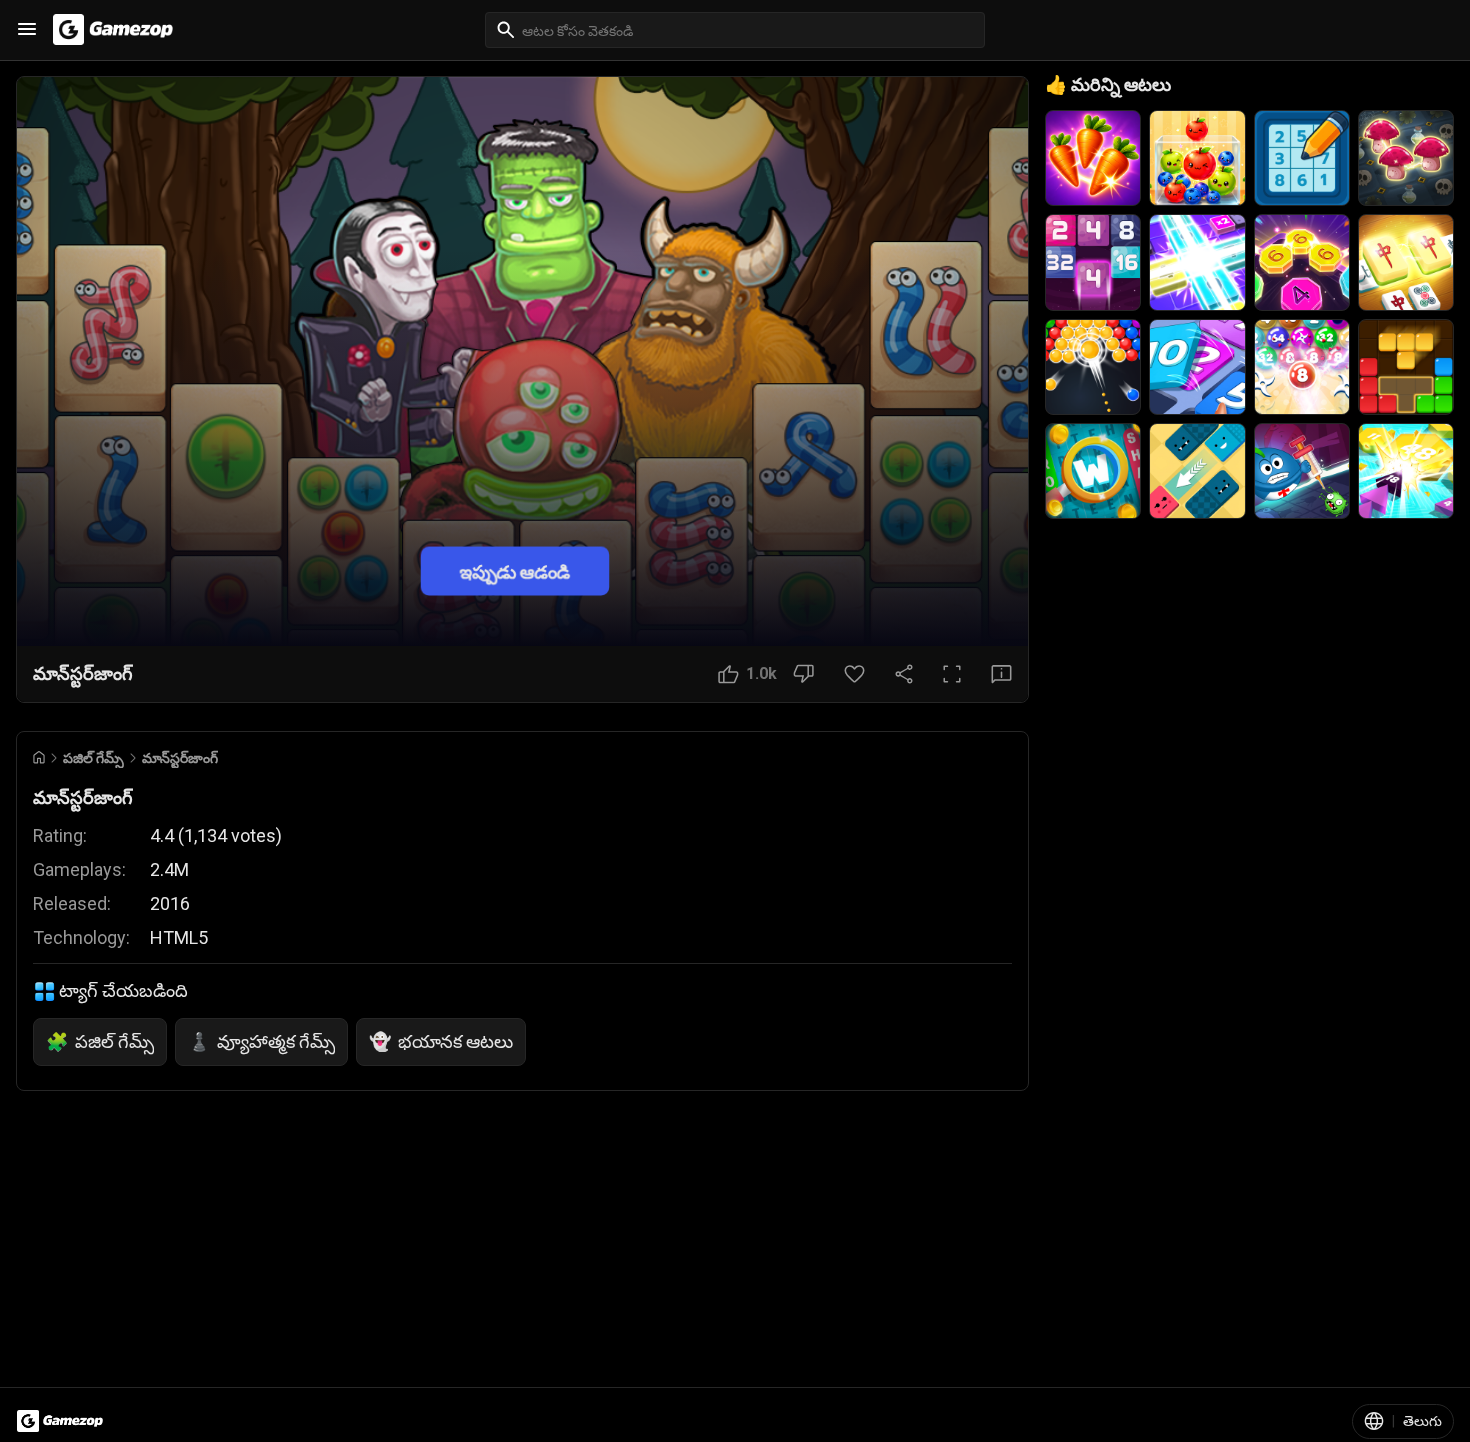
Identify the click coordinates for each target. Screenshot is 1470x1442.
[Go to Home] (39, 757)
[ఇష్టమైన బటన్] (854, 674)
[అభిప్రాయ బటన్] (1001, 674)
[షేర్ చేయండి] (904, 674)
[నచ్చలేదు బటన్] (803, 674)
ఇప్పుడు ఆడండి (515, 570)
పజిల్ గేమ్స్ (93, 758)
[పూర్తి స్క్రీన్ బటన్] (952, 674)
